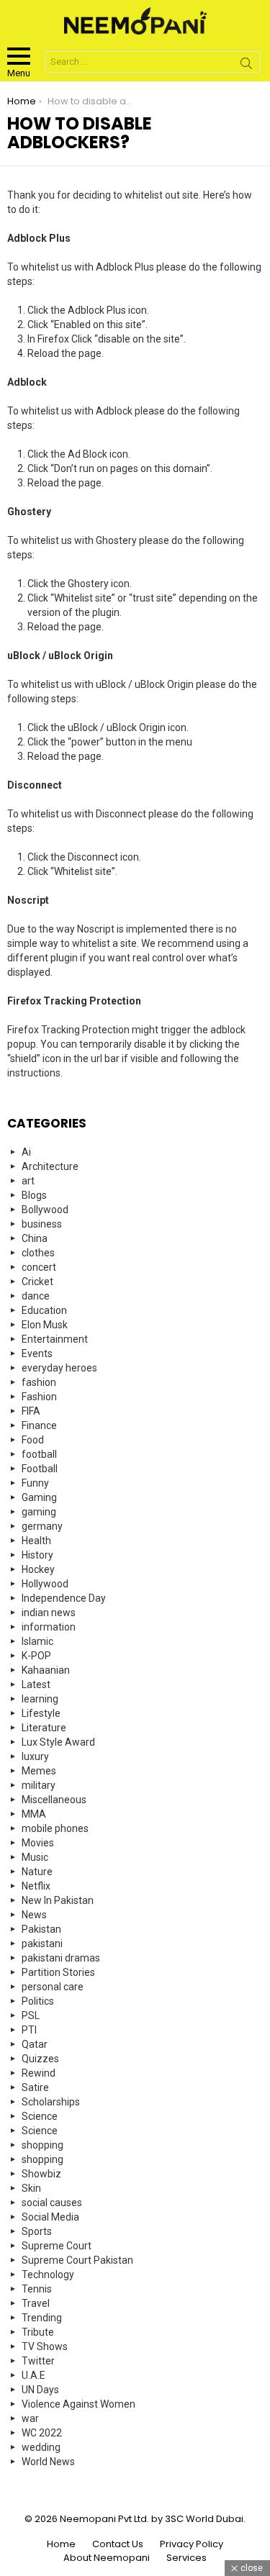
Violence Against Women (78, 2404)
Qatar (35, 2044)
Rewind (39, 2073)
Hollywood (45, 1584)
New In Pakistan (58, 1900)
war (30, 2418)
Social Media (50, 2217)
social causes (52, 2203)
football (39, 1454)
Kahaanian (46, 1670)
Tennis (37, 2289)
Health (36, 1541)
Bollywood (45, 1210)
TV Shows (45, 2346)
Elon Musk (45, 1325)
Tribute (38, 2332)
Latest (36, 1684)
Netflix (36, 1886)
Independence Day (64, 1598)
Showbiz (41, 2174)
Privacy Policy (192, 2544)
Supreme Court (57, 2246)
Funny (35, 1483)
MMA (34, 1814)
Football (40, 1469)
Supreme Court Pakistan (77, 2260)
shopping (42, 2145)
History (37, 1555)
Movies (38, 1843)
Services (186, 2558)
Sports (37, 2231)
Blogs (34, 1195)
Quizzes (40, 2059)
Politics (38, 2001)
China (35, 1238)
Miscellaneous (54, 1800)
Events (37, 1353)
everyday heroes (59, 1368)
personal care (53, 1987)
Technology (48, 2275)
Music (35, 1857)
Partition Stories (58, 1972)
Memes (39, 1771)
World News (48, 2462)
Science (40, 2116)
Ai (26, 1152)
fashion (39, 1382)
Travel (36, 2303)
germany (42, 1526)
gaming (39, 1512)
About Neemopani (107, 2558)
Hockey (38, 1569)
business (42, 1224)
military (39, 1785)
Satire (35, 2087)
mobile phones (55, 1828)
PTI (29, 2030)
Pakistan (41, 1929)
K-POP (36, 1656)
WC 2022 (42, 2433)
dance (36, 1296)
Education (44, 1310)
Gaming (39, 1497)
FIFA (31, 1411)
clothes (38, 1253)
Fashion (39, 1397)
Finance (39, 1425)
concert (39, 1267)
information (49, 1627)
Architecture (50, 1166)
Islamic (37, 1641)
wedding (41, 2447)
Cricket (37, 1282)
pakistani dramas (61, 1958)
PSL (31, 2015)
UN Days (40, 2390)
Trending (42, 2318)
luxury (35, 1756)
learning (40, 1699)
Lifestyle (41, 1713)
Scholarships (51, 2102)
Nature (37, 1872)
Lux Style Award (58, 1742)
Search (246, 65)
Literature (44, 1728)
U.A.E (33, 2375)
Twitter (38, 2361)
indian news (49, 1613)
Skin (31, 2188)
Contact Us (118, 2544)
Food (33, 1440)
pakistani (42, 1944)
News (34, 1915)
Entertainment (55, 1339)
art (28, 1181)
